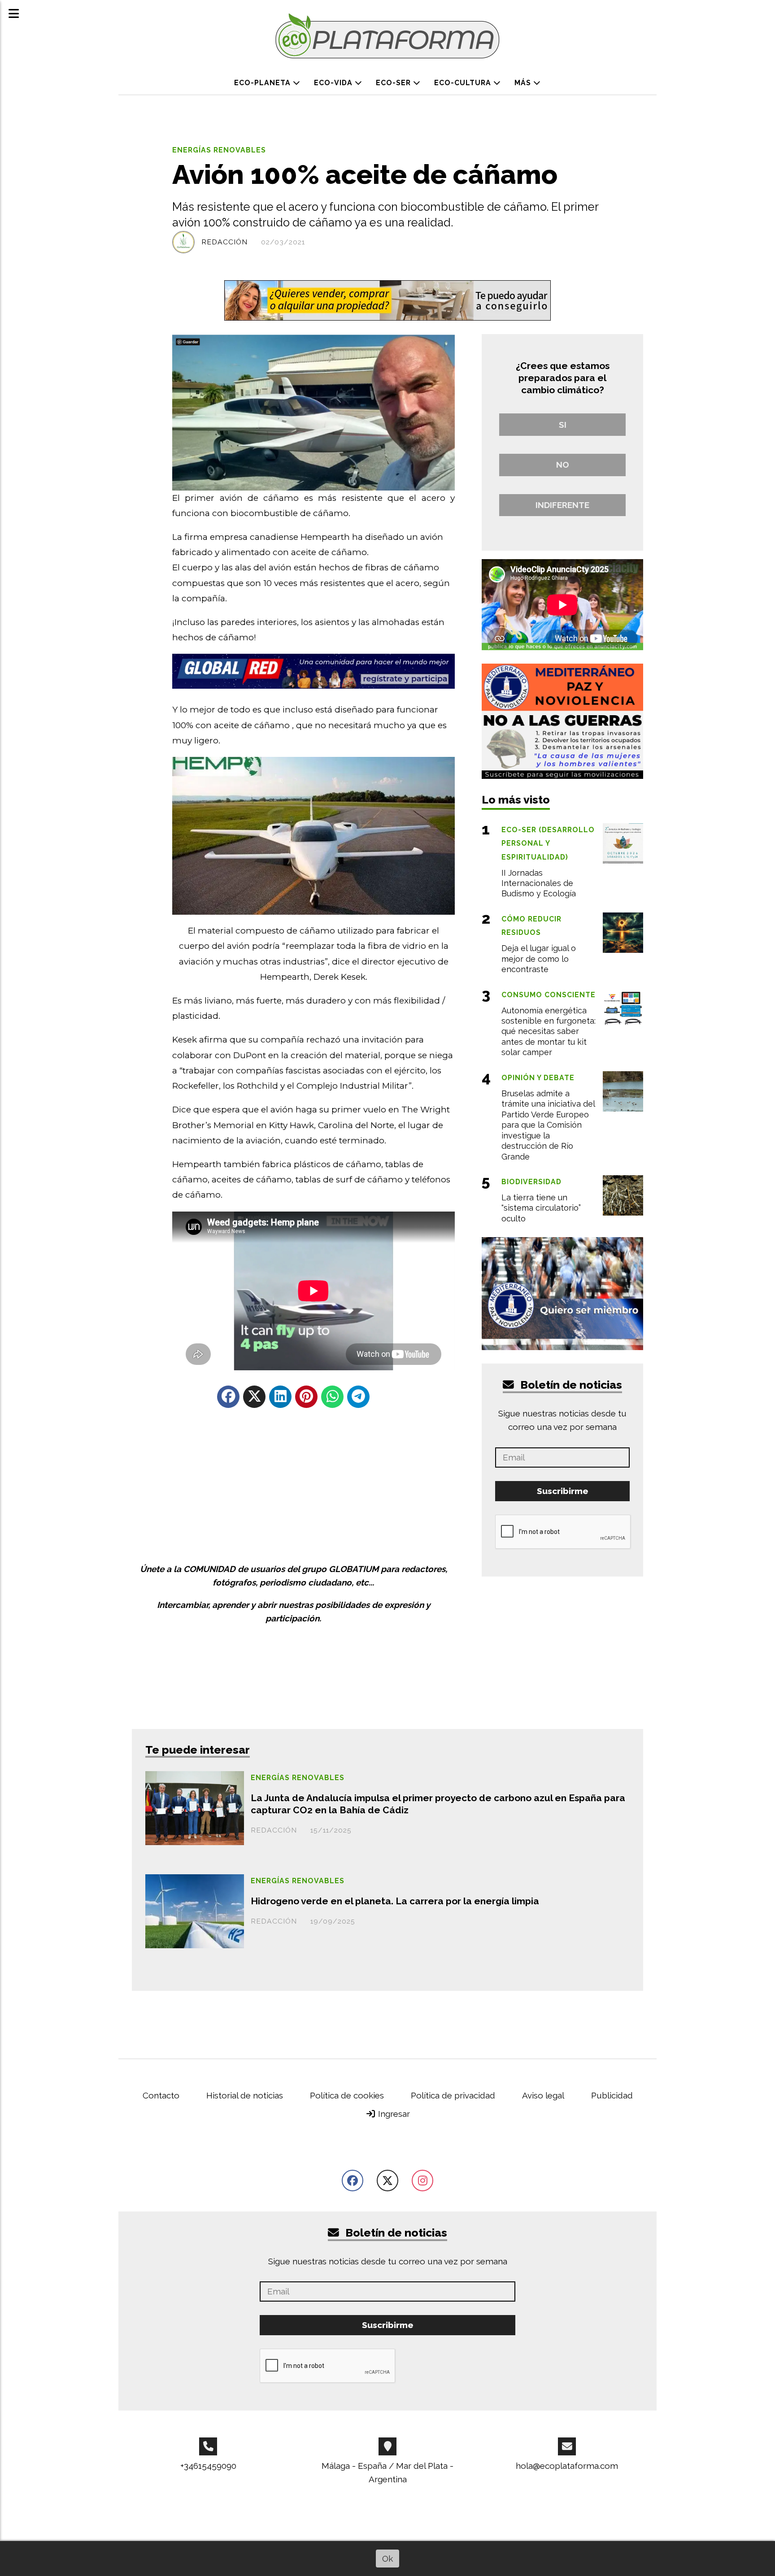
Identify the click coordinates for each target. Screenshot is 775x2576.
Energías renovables (219, 150)
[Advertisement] (293, 1486)
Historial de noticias (245, 2095)
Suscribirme (563, 1491)
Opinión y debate (538, 1078)
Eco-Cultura (464, 83)
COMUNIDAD (209, 1569)
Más (524, 83)
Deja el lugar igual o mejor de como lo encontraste (539, 959)
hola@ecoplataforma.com (567, 2466)
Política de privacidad (453, 2095)
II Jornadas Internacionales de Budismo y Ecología (539, 883)
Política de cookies (347, 2095)
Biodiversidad (531, 1182)
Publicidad (612, 2095)
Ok (387, 2559)
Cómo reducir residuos (531, 926)
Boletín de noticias (570, 1385)
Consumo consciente (549, 995)
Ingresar (393, 2114)
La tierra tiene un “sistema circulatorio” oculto (541, 1208)
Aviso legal (543, 2095)
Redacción (224, 242)
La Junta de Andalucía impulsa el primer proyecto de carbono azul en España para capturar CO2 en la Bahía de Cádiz (438, 1804)
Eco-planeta (263, 83)
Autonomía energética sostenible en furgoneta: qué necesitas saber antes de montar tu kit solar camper (549, 1032)
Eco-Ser (394, 83)
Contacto (161, 2095)
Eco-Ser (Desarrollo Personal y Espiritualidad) (548, 843)
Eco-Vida (334, 83)
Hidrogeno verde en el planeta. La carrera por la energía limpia (395, 1901)
